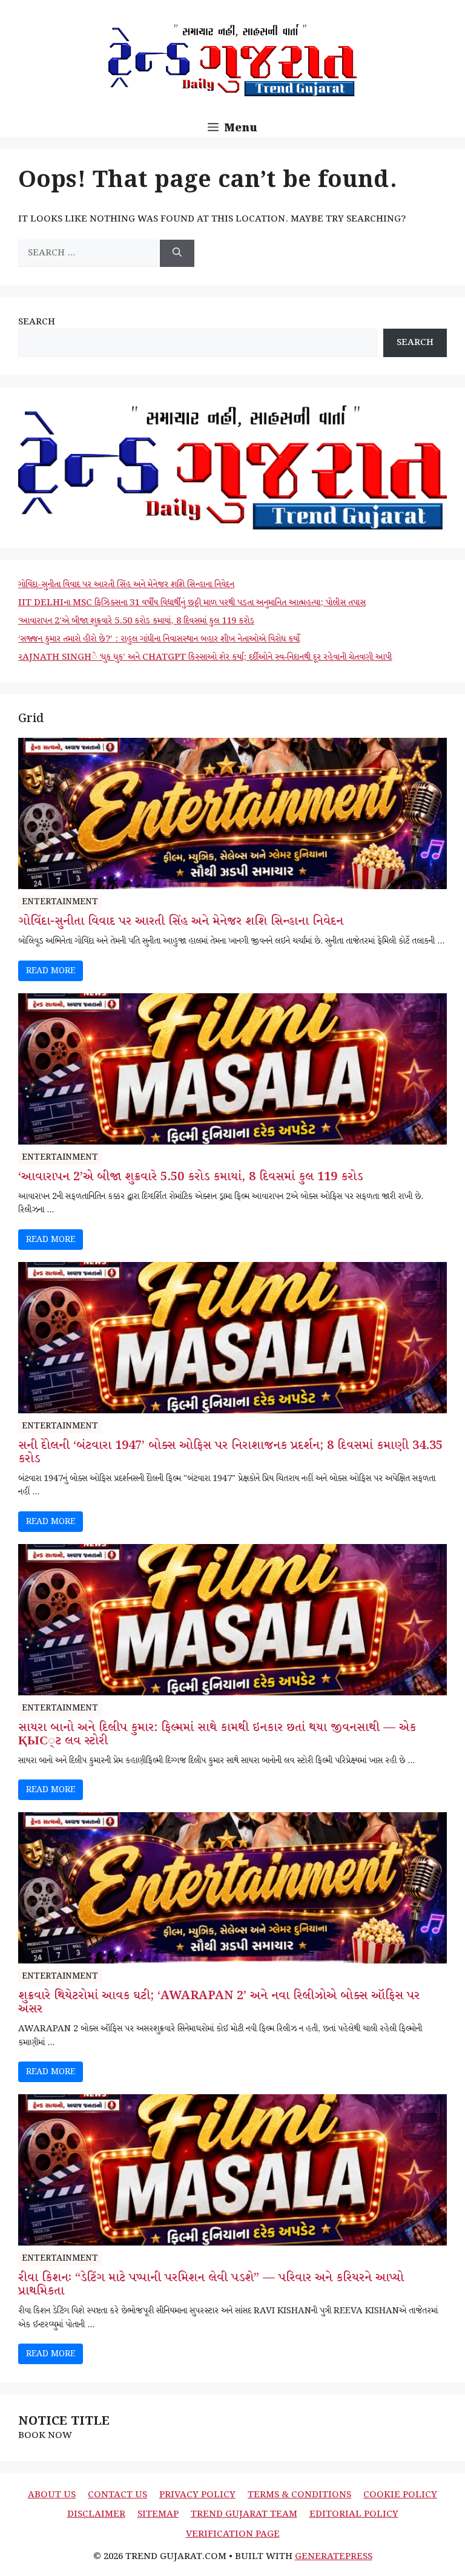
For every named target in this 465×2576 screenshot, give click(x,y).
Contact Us (117, 2495)
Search (37, 322)
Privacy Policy (197, 2495)
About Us (52, 2495)
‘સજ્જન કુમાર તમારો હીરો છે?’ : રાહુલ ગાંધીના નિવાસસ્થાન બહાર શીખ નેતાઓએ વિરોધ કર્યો (159, 639)
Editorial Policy (354, 2514)
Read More (51, 971)
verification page (233, 2534)
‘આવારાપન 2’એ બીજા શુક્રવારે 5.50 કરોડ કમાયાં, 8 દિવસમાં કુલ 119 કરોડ (136, 621)
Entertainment (60, 902)
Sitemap (158, 2514)
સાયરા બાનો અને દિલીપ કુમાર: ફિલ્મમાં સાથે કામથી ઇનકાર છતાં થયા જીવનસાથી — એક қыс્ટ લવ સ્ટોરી (217, 1735)
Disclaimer (96, 2514)
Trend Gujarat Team (244, 2514)
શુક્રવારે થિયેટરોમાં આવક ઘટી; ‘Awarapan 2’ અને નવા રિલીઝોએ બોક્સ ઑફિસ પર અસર (219, 2003)
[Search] (177, 253)
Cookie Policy (400, 2495)
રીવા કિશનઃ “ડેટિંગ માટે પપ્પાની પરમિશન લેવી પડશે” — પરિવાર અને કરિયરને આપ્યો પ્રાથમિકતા (211, 2285)
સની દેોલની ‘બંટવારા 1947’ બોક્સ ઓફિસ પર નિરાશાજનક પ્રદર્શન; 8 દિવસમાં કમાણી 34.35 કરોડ (230, 1453)
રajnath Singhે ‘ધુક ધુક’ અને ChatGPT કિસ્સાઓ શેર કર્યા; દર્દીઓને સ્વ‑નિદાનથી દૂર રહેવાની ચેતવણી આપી (205, 657)
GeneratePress (334, 2557)
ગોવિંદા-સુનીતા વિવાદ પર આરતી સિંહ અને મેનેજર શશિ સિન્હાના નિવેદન (126, 585)
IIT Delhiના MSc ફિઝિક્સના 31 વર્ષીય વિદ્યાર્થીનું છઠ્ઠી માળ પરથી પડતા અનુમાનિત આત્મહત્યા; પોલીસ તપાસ (192, 603)
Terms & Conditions (299, 2495)
